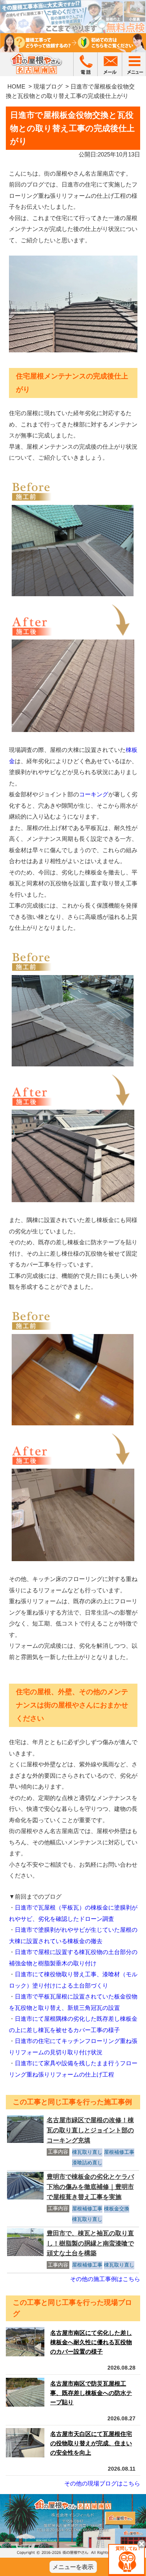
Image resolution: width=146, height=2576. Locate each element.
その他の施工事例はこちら (105, 2279)
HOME (16, 86)
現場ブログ (48, 86)
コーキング (94, 794)
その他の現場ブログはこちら (102, 2483)
